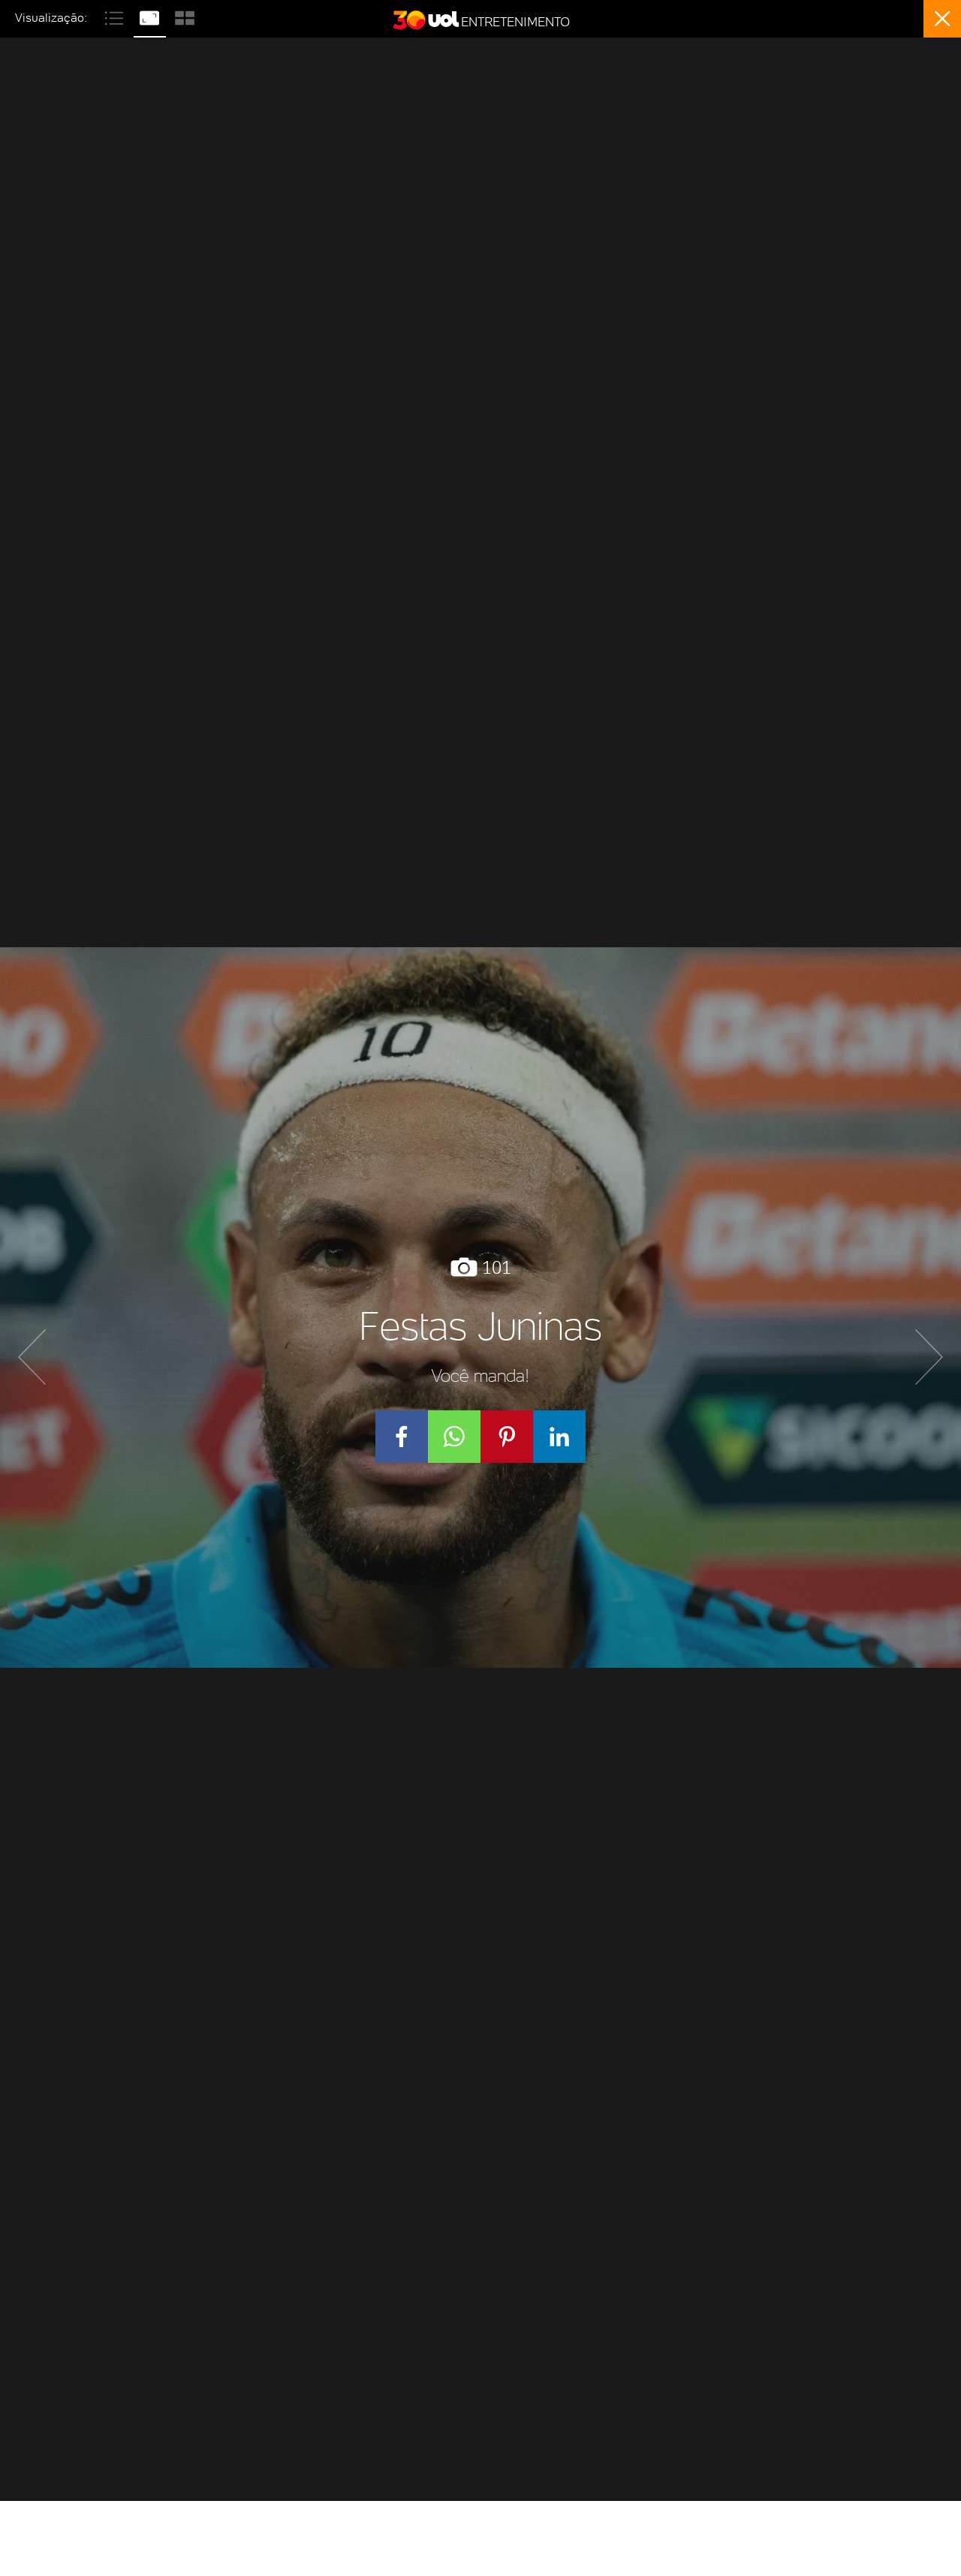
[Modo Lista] (116, 16)
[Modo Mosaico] (185, 16)
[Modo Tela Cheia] (151, 16)
